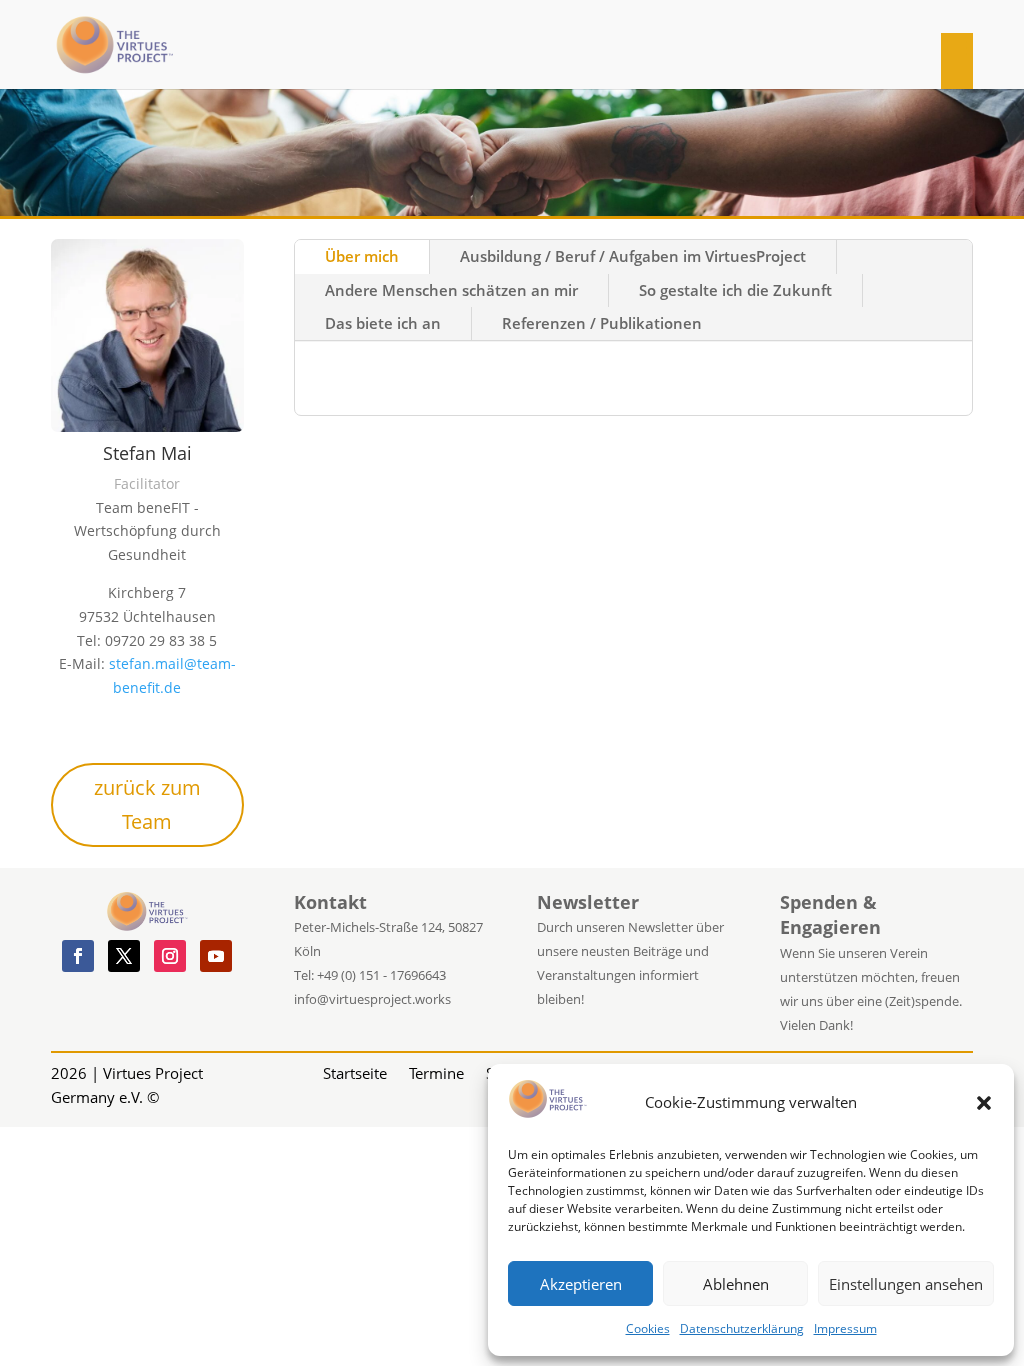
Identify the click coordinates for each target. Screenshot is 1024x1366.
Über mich (362, 256)
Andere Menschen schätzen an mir (451, 290)
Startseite (355, 1071)
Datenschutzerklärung (742, 1328)
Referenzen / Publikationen (602, 323)
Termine (436, 1071)
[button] (984, 1103)
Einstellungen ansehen (906, 1284)
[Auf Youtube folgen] (216, 956)
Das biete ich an (383, 323)
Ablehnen (736, 1284)
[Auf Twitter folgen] (124, 956)
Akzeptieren (581, 1284)
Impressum (845, 1328)
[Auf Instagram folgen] (170, 956)
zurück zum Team (147, 804)
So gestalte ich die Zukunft (735, 290)
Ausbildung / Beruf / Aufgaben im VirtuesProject (633, 256)
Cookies (648, 1328)
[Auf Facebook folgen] (78, 956)
